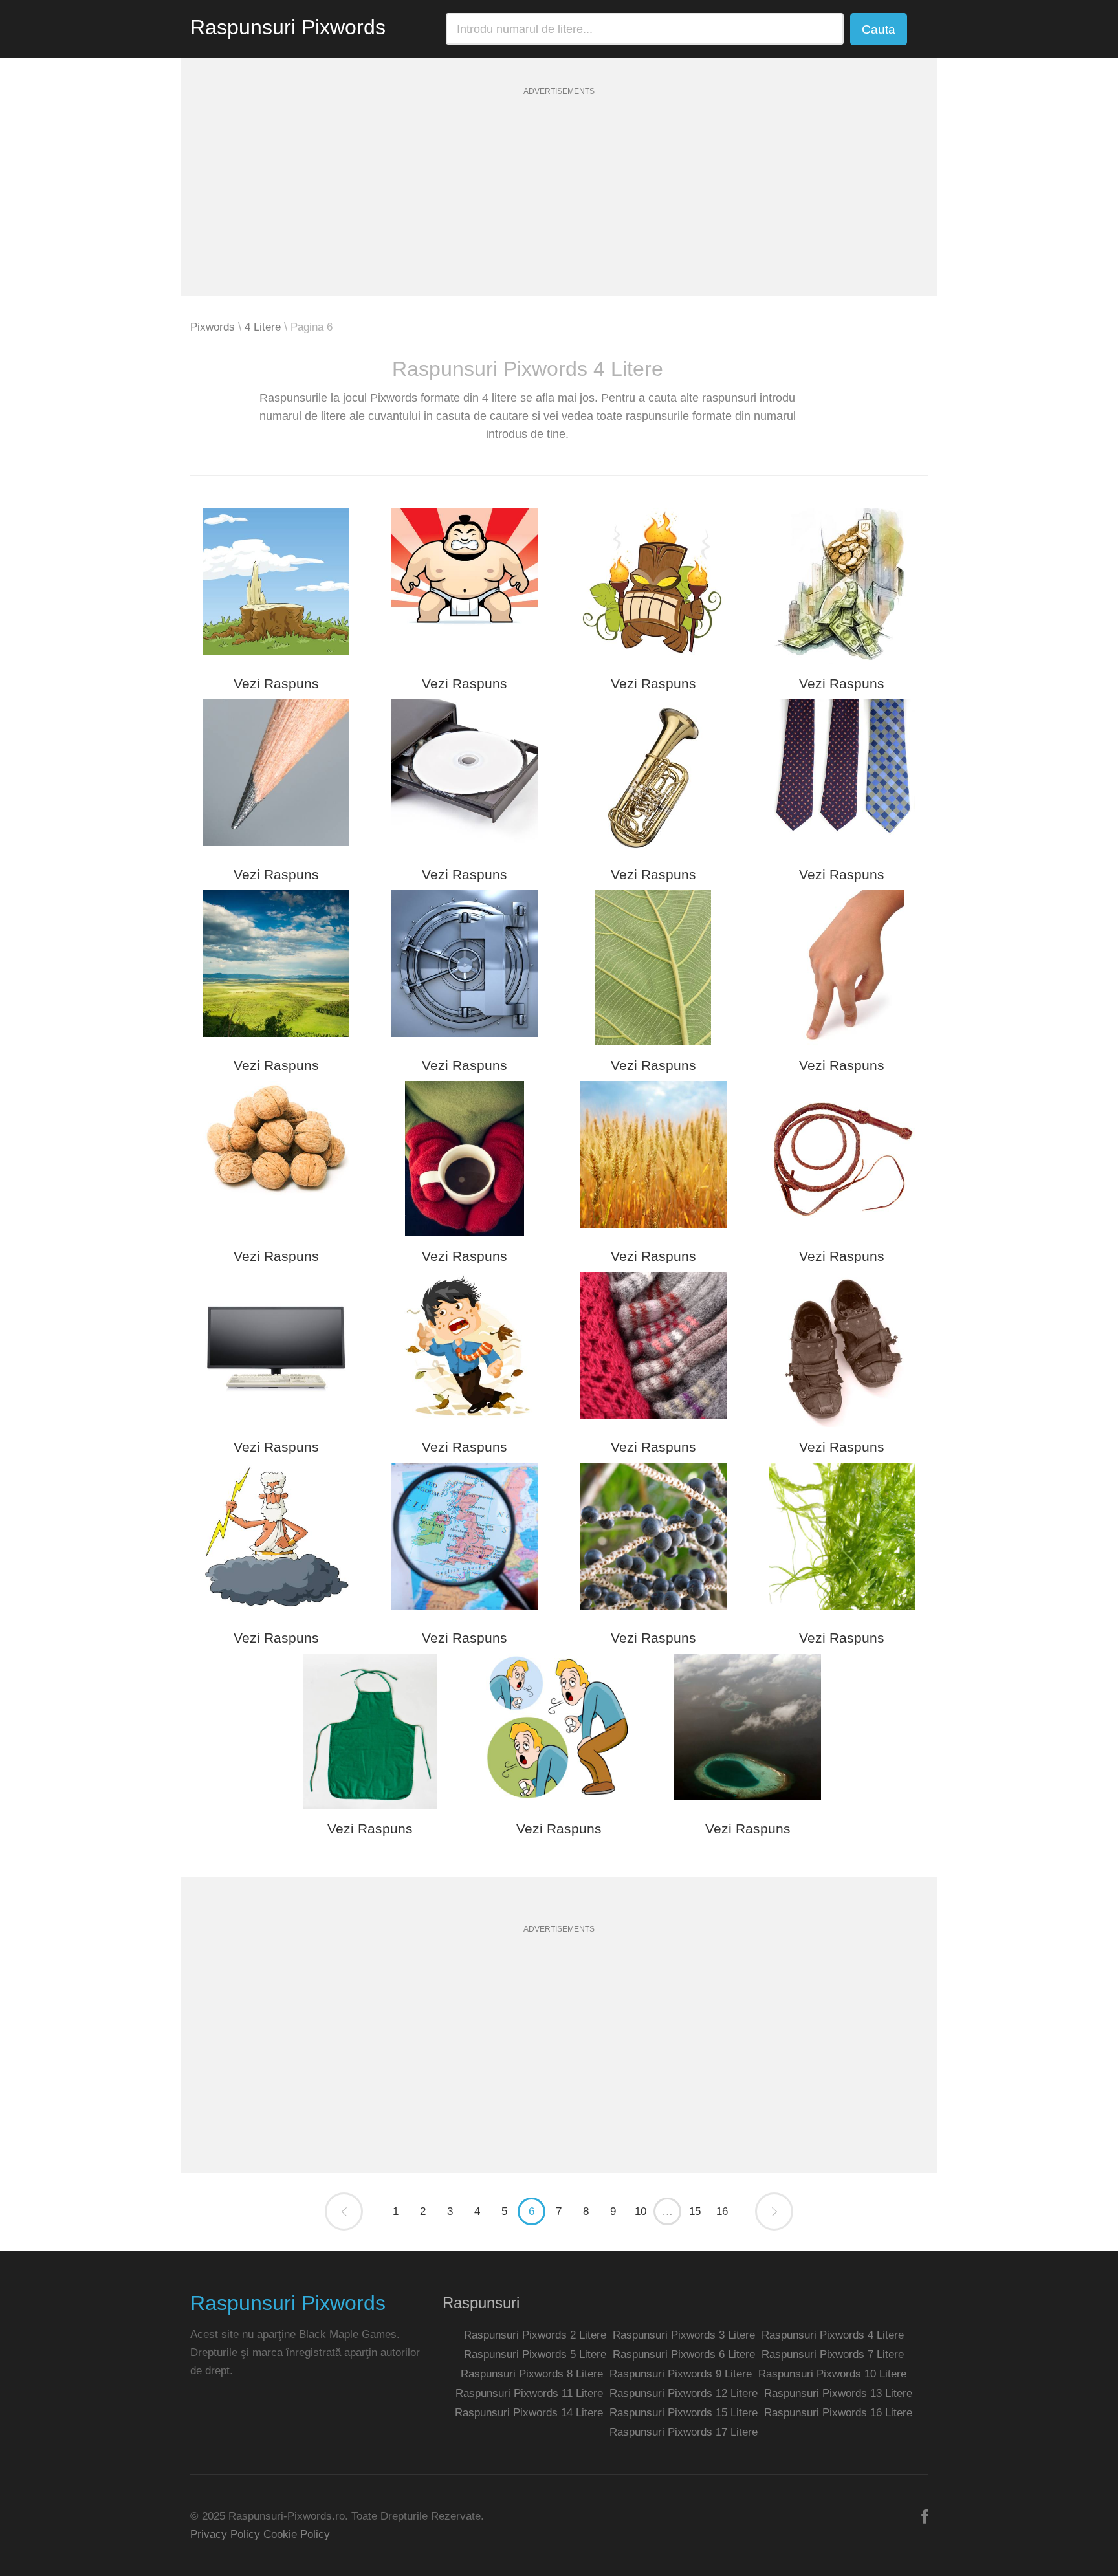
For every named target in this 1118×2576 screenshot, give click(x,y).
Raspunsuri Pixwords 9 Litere (681, 2374)
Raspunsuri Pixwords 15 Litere (684, 2413)
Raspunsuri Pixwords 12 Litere (684, 2393)
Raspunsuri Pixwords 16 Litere (838, 2413)
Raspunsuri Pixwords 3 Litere (684, 2335)
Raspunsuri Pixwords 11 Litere (529, 2393)
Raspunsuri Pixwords (288, 27)
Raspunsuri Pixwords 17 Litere (684, 2432)
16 (722, 2211)
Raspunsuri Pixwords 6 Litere (684, 2354)
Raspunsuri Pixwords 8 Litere (532, 2374)
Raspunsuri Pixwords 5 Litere (535, 2354)
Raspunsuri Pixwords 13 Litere (838, 2393)
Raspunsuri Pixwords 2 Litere (535, 2335)
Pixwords (213, 327)
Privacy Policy (225, 2534)
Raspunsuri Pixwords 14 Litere (529, 2413)
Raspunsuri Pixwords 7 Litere (833, 2354)
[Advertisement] (559, 206)
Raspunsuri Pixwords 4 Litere (833, 2335)
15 (695, 2211)
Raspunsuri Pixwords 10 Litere (832, 2374)
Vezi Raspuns (276, 683)
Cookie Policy (297, 2534)
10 (641, 2211)
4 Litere (263, 327)
